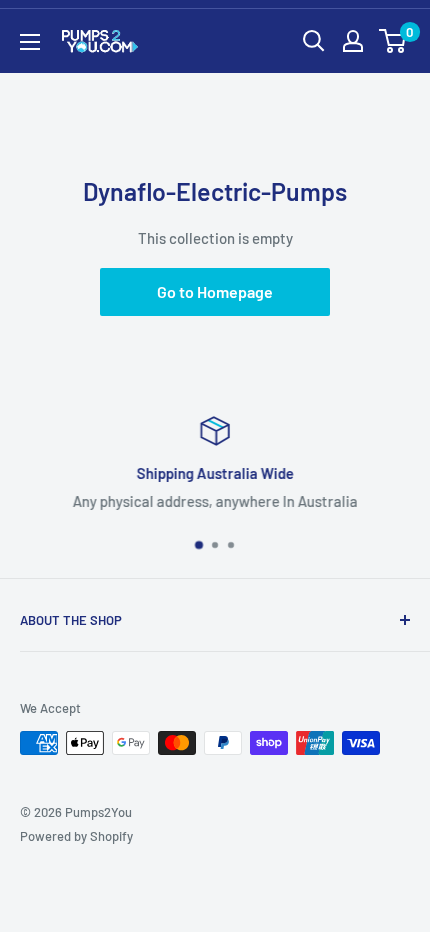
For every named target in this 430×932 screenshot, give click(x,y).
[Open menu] (30, 42)
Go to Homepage (215, 291)
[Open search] (314, 41)
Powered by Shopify (76, 836)
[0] (393, 41)
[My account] (353, 41)
